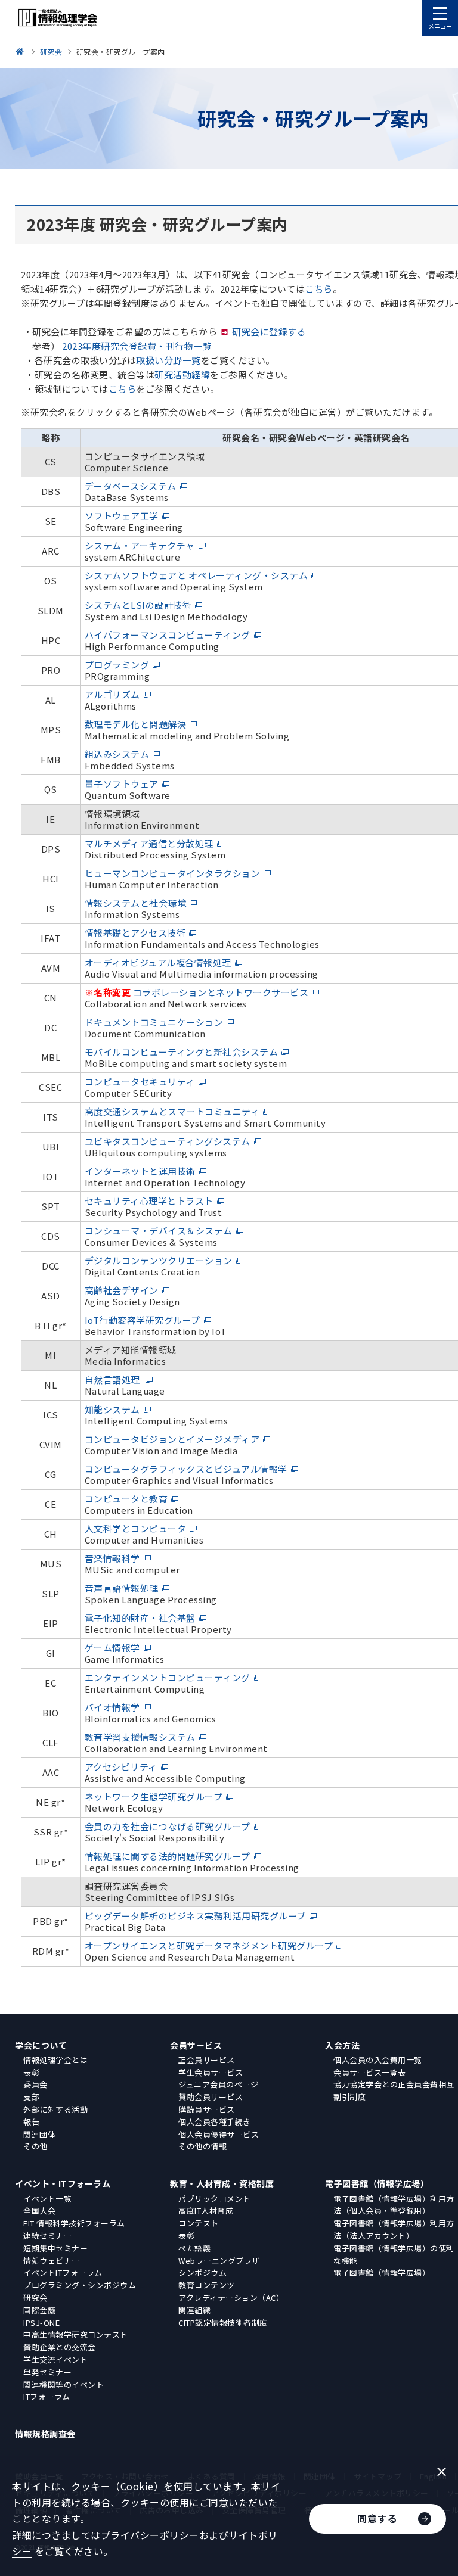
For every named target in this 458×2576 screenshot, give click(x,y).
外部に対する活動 (55, 2109)
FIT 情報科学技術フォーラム (74, 2223)
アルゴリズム (112, 694)
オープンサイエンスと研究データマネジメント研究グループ (209, 1945)
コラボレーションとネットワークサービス (221, 992)
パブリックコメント (215, 2199)
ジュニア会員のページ (218, 2084)
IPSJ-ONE (41, 2323)
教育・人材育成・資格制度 (222, 2183)
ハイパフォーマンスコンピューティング (168, 635)
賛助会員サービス (211, 2097)
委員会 (35, 2084)
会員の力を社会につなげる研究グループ (168, 1826)
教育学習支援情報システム (140, 1737)
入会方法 (342, 2045)
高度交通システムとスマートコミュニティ (172, 1111)
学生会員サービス (211, 2072)
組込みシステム (117, 754)
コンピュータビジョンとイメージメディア (172, 1439)
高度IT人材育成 (206, 2211)
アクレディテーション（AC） (231, 2297)
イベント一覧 (47, 2199)
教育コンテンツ (207, 2285)
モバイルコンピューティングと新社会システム (182, 1052)
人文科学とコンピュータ (136, 1528)
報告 (31, 2122)
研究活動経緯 (182, 374)
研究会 (35, 2297)
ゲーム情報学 (112, 1648)
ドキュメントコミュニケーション (154, 1022)
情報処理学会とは (55, 2060)
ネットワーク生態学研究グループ (154, 1796)
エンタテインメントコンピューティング (168, 1677)
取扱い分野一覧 (168, 360)
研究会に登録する (269, 332)
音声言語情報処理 (122, 1588)
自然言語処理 (114, 1379)
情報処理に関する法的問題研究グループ (168, 1856)
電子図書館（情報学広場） (377, 2183)
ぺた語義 (194, 2248)
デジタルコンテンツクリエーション (159, 1260)
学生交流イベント (55, 2359)
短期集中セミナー (55, 2248)
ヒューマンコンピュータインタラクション (173, 873)
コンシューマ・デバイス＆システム (159, 1231)
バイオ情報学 (112, 1707)
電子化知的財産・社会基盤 (140, 1618)
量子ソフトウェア (122, 784)
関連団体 (39, 2134)
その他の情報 (202, 2146)
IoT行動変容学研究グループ (143, 1320)
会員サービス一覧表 (370, 2072)
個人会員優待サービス (219, 2134)
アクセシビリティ (121, 1767)
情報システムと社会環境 (136, 903)
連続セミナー (47, 2236)
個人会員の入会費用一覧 (378, 2060)
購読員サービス (207, 2109)
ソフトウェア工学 (122, 516)
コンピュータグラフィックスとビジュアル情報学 (186, 1469)
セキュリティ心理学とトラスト (149, 1201)
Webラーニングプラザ (219, 2261)
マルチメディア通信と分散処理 (149, 843)
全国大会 (39, 2211)
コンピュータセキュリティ (140, 1082)
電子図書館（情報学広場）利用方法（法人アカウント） (394, 2229)
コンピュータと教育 (126, 1499)
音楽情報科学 (112, 1558)
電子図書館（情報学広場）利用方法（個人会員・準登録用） (394, 2205)
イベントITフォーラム (63, 2272)
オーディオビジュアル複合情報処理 (158, 962)
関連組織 (194, 2310)
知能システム (112, 1409)
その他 (35, 2146)
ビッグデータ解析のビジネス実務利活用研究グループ (195, 1916)
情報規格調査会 (45, 2434)
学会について (41, 2045)
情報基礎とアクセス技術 (135, 933)
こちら (319, 289)
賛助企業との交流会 (60, 2347)
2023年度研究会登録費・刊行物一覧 (137, 346)
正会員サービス (207, 2060)
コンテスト (199, 2223)
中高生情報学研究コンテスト (76, 2334)
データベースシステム (131, 486)
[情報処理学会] (21, 52)
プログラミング (117, 665)
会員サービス (196, 2045)
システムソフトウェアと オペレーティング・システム (196, 575)
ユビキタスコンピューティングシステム (168, 1141)
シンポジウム (202, 2272)
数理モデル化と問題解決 (136, 724)
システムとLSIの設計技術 (138, 605)
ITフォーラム (47, 2396)
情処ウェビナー (52, 2261)
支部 (31, 2097)
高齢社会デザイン (122, 1290)
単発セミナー (47, 2372)
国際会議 (39, 2310)
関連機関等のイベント (64, 2384)
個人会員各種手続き (215, 2122)
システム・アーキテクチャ (140, 545)
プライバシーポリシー (150, 2535)
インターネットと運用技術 (140, 1171)
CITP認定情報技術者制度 (223, 2323)
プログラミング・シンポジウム (80, 2285)
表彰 (31, 2072)
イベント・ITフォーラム (63, 2183)
